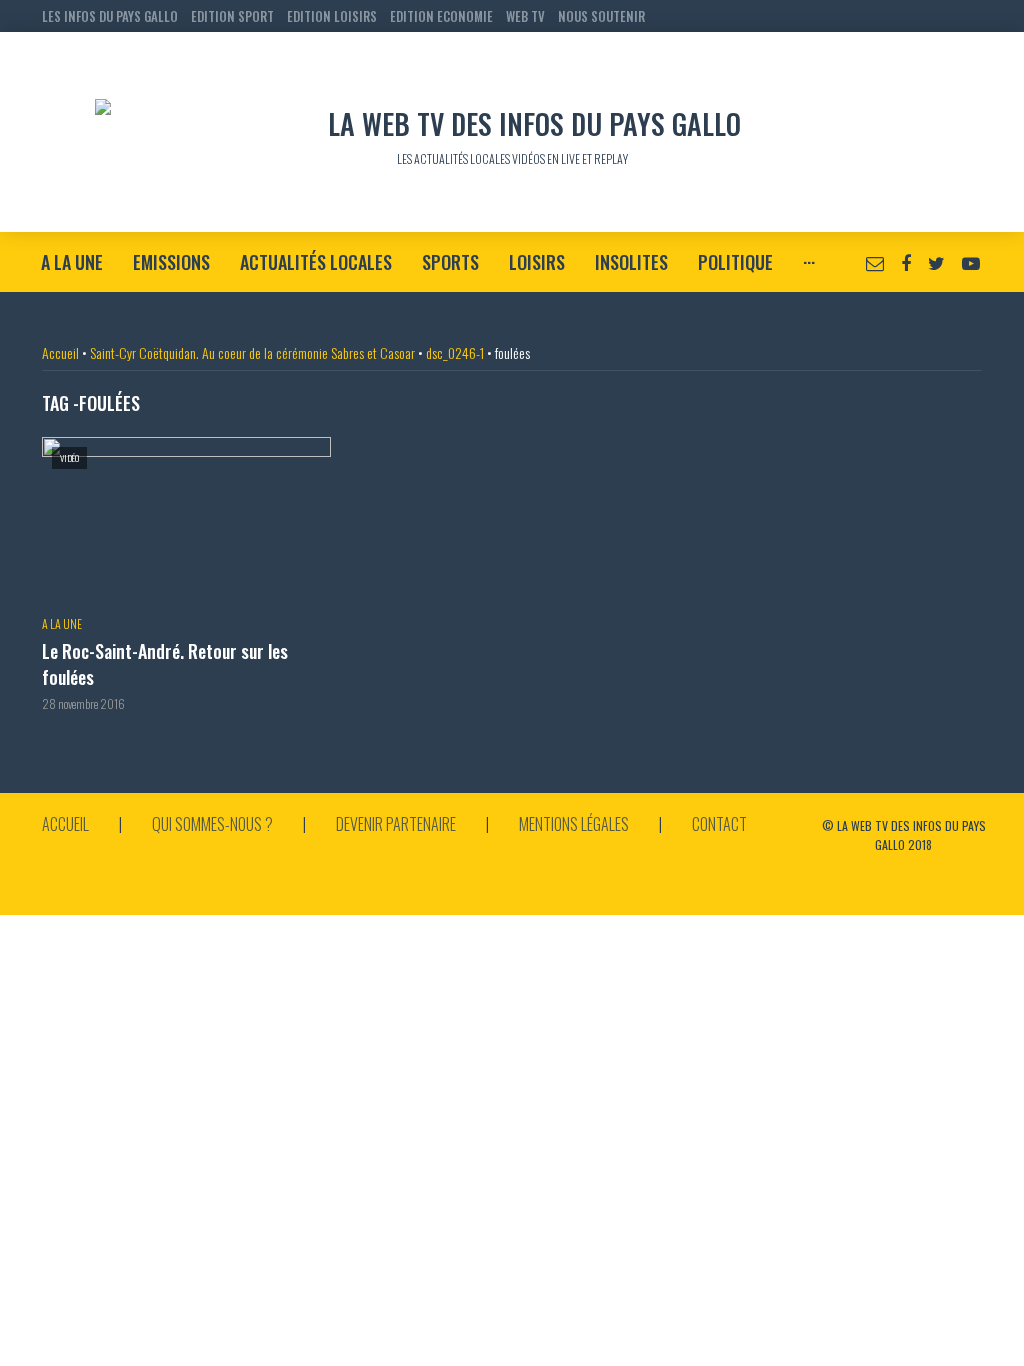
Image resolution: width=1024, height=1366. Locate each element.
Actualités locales (316, 262)
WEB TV (525, 16)
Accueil (60, 352)
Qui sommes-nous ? (212, 824)
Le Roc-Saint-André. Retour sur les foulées (165, 664)
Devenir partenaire (396, 824)
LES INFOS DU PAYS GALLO (110, 16)
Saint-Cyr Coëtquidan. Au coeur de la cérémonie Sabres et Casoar (252, 352)
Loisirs (537, 262)
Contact (719, 824)
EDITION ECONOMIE (441, 16)
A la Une (72, 262)
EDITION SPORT (232, 16)
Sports (450, 262)
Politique (735, 262)
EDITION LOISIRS (332, 16)
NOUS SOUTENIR (601, 16)
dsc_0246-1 (455, 352)
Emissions (171, 262)
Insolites (631, 262)
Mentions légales (574, 824)
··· (809, 262)
